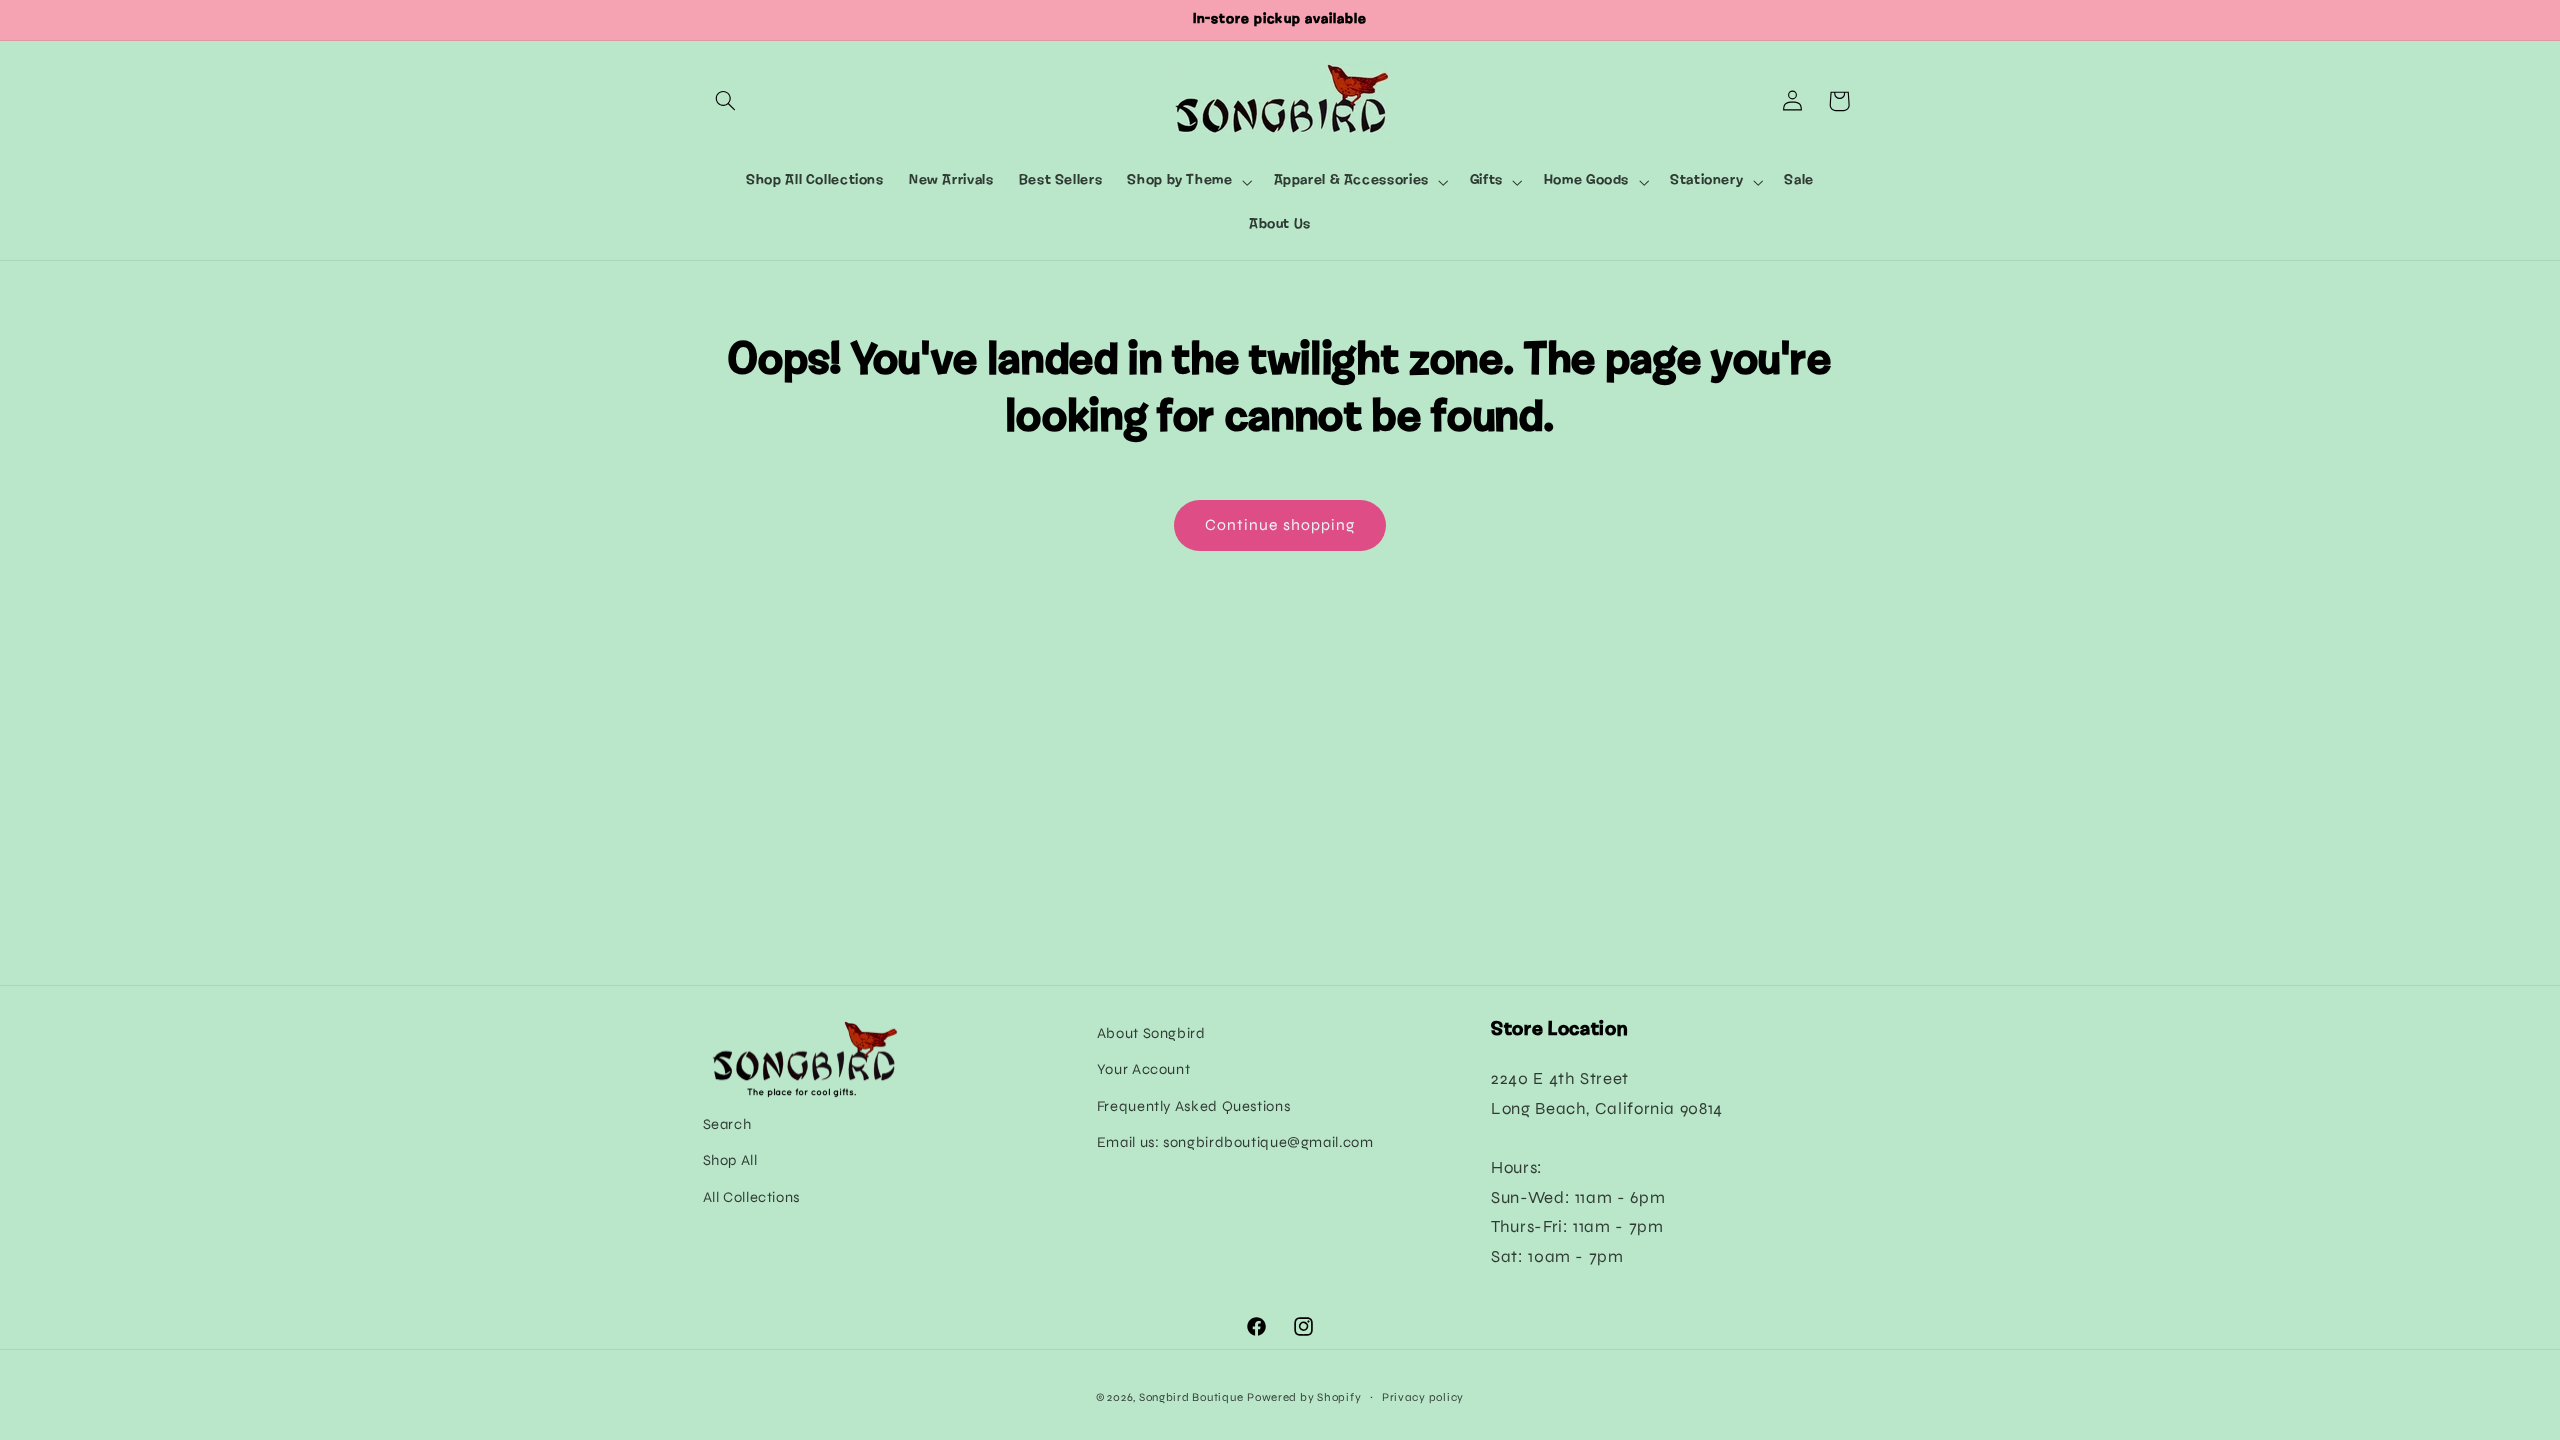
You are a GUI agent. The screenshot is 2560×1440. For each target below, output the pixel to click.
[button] (726, 101)
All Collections (751, 1197)
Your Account (1144, 1069)
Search (727, 1124)
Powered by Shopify (1304, 1397)
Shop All (730, 1160)
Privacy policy (1423, 1397)
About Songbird (1151, 1033)
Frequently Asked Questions (1193, 1106)
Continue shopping (1280, 524)
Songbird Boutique (1191, 1397)
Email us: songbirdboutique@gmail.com (1235, 1142)
